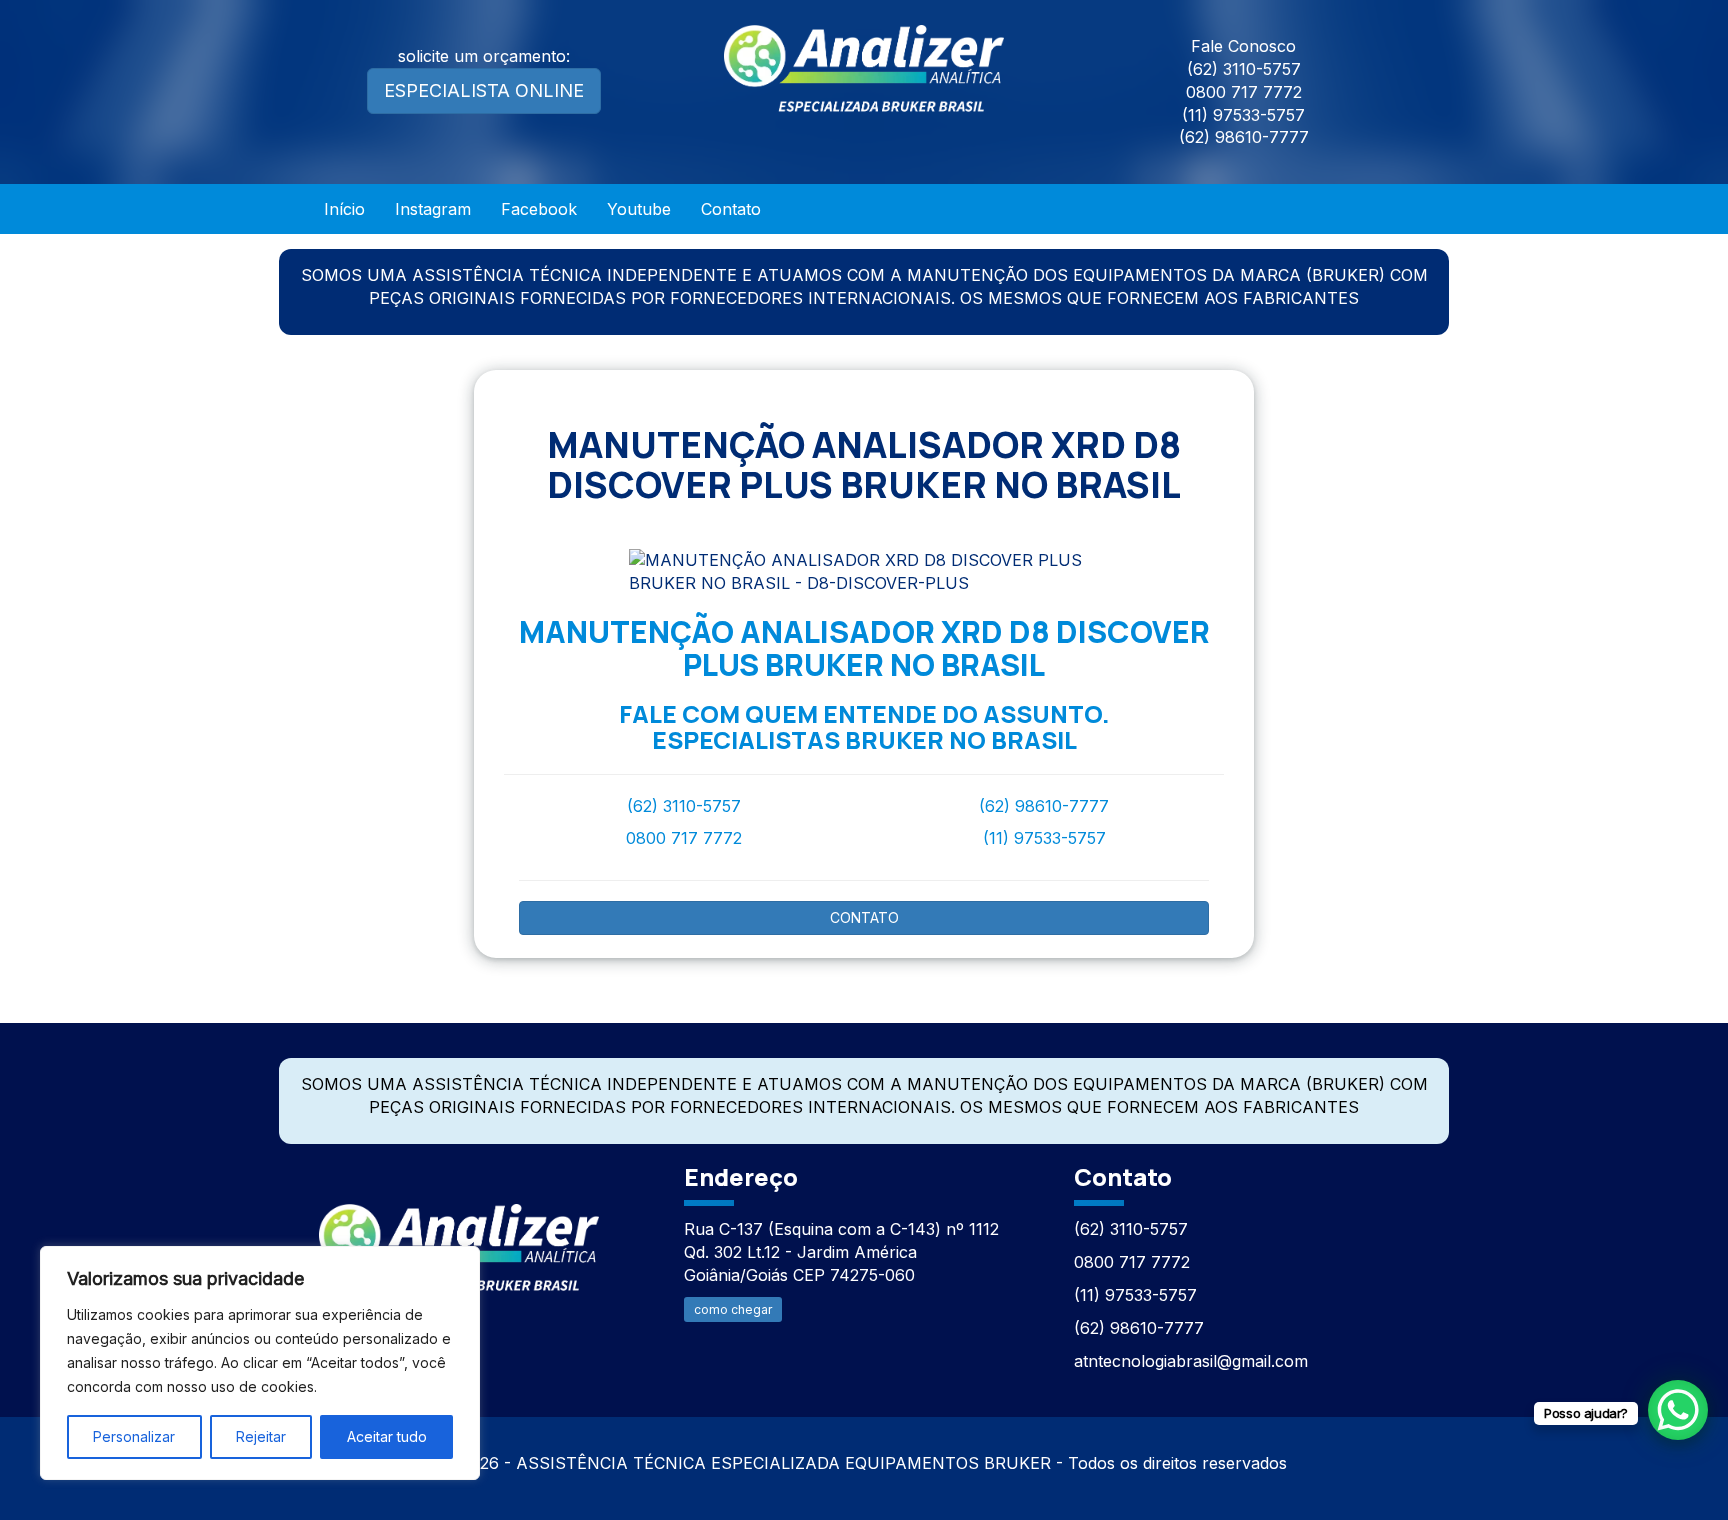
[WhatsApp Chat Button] (1678, 1410)
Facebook (539, 209)
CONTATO (864, 917)
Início (344, 209)
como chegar (733, 1309)
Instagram (433, 209)
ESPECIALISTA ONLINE (484, 90)
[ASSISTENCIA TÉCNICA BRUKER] (459, 1236)
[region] (260, 1363)
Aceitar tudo (387, 1436)
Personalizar (134, 1436)
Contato (731, 209)
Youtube (639, 209)
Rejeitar (261, 1436)
